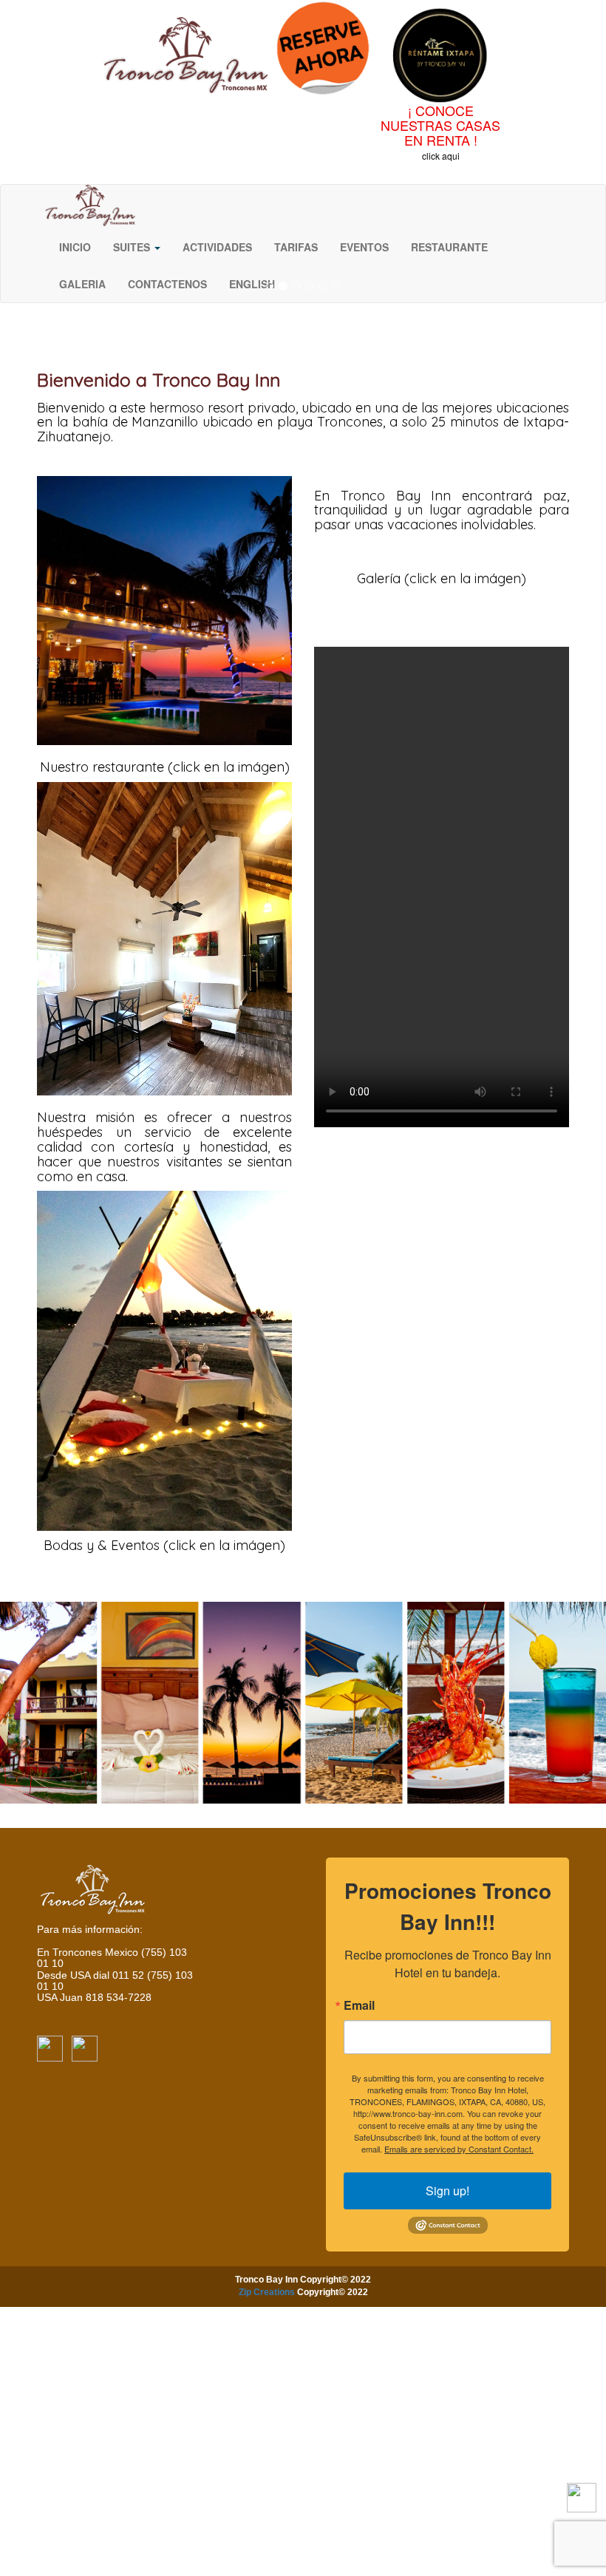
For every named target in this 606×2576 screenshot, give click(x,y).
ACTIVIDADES (217, 247)
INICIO (75, 247)
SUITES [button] (133, 247)
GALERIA (82, 284)
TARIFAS (296, 247)
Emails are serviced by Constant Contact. (459, 2149)
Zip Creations (267, 2292)
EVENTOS (364, 247)
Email (359, 2005)
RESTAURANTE (449, 247)
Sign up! (447, 2191)
